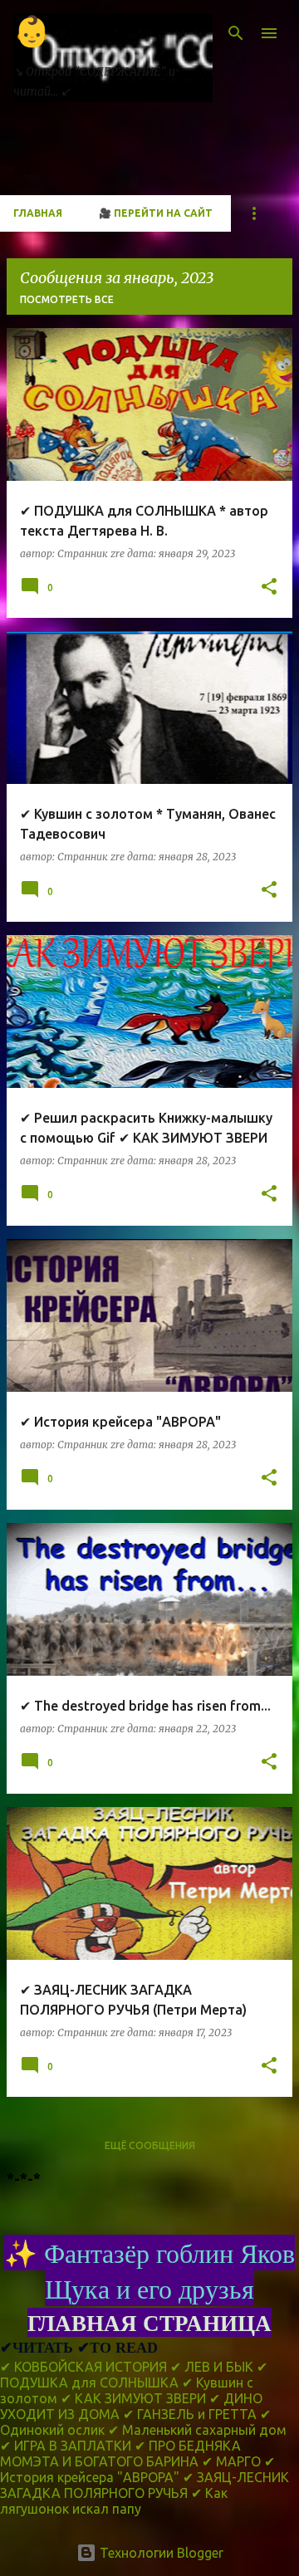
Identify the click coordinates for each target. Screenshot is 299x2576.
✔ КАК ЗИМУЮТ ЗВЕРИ (133, 2398)
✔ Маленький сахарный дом (197, 2430)
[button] (269, 588)
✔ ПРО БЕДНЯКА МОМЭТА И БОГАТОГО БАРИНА (120, 2454)
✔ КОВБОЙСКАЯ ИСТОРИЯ (83, 2367)
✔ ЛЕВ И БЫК (212, 2367)
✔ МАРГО (231, 2461)
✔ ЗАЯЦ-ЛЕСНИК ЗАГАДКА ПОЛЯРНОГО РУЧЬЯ (145, 2485)
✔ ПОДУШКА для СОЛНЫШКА (134, 2375)
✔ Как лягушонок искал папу (114, 2501)
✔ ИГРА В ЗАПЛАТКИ (66, 2446)
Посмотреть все (67, 299)
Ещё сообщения (150, 2145)
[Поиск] (236, 33)
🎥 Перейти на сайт (156, 213)
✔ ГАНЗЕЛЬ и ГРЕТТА (190, 2414)
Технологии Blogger (160, 2553)
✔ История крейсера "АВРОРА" (137, 2469)
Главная (38, 213)
